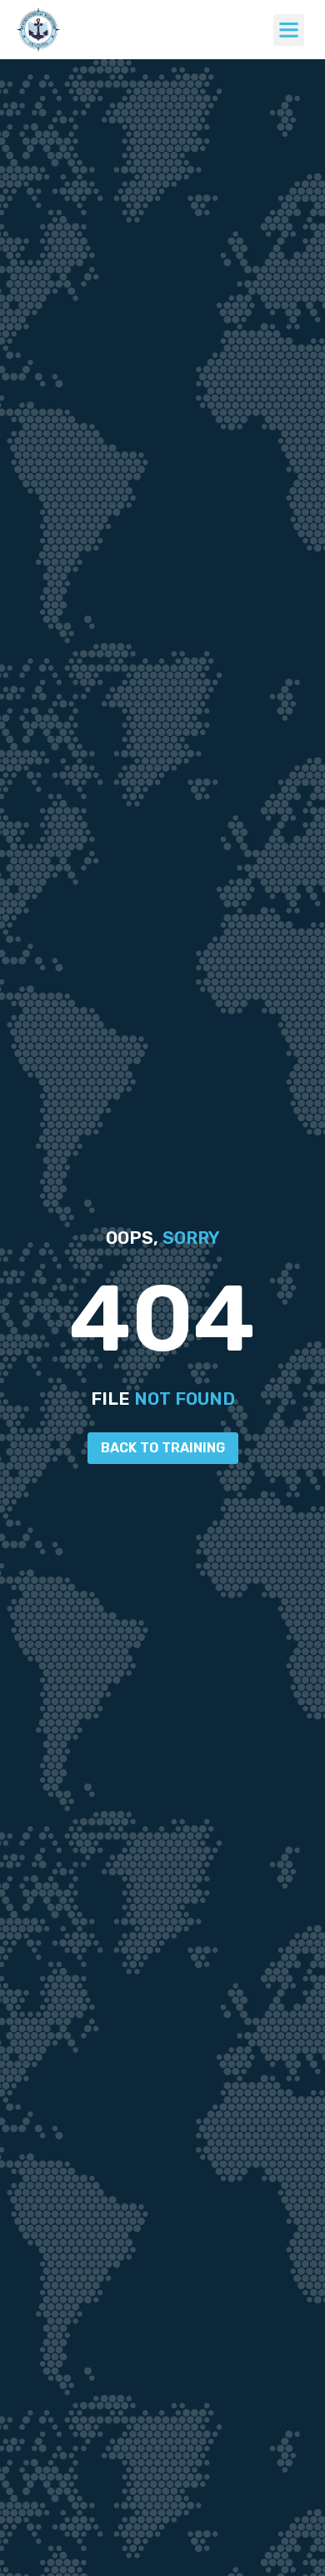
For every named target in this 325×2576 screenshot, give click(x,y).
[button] (289, 30)
